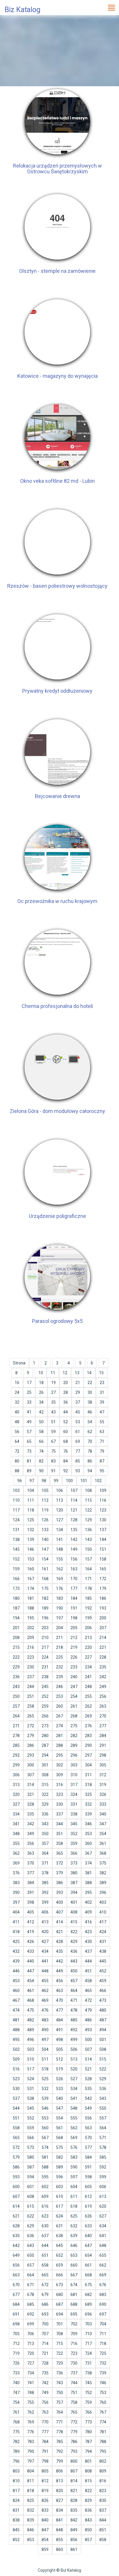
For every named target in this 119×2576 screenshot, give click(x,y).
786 (74, 2442)
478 (74, 2010)
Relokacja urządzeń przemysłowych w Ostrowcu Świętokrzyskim (57, 169)
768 (16, 2422)
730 (74, 2363)
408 (74, 1912)
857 (88, 2540)
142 (74, 1539)
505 (59, 2049)
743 (59, 2383)
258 (31, 1706)
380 (74, 1873)
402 (88, 1902)
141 (59, 1539)
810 (16, 2481)
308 (45, 1775)
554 (59, 2118)
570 (88, 2138)
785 (59, 2442)
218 (59, 1647)
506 (74, 2049)
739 (103, 2373)
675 (88, 2285)
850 (88, 2530)
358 (59, 1843)
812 (45, 2481)
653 (74, 2255)
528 (88, 2079)
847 (45, 2530)
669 (103, 2275)
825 (31, 2500)
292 (16, 1755)
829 (88, 2500)
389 (103, 1883)
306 (16, 1775)
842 (74, 2520)
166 (16, 1579)
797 (31, 2461)
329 (45, 1804)
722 (59, 2353)
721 (45, 2353)
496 (31, 2040)
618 (74, 2206)
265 (31, 1716)
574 (45, 2147)
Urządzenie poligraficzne (57, 1216)
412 (31, 1922)
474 (16, 2010)
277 (103, 1726)
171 (88, 1579)
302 (59, 1765)
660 (74, 2265)
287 (45, 1745)
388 (88, 1883)
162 (59, 1569)
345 (74, 1824)
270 (103, 1716)
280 (45, 1736)
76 (66, 1451)
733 (16, 2373)
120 (59, 1510)
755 (31, 2402)
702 (74, 2324)
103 (16, 1490)
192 (88, 1608)
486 (88, 2020)
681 (74, 2295)
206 (88, 1628)
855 (59, 2540)
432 (16, 1951)
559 (31, 2128)
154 (45, 1559)
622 (31, 2216)
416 (88, 1922)
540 (59, 2098)
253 (59, 1696)
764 (59, 2412)
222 (16, 1657)
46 (90, 1412)
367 (88, 1853)
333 (103, 1804)
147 (45, 1549)
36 (66, 1402)
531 (31, 2089)
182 (45, 1598)
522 (103, 2069)
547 (59, 2108)
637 (45, 2236)
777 (45, 2432)
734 (31, 2373)
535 (88, 2089)
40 (17, 1412)
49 (29, 1422)
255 (88, 1696)
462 (45, 1991)
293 (31, 1755)
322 (45, 1794)
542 (88, 2098)
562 (74, 2128)
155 (59, 1559)
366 (74, 1853)
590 (74, 2167)
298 (103, 1755)
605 (88, 2187)
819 (45, 2491)
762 (31, 2412)
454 (31, 1981)
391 (31, 1892)
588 (45, 2167)
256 (103, 1696)
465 (88, 1991)
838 (16, 2520)
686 (45, 2304)
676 (103, 2285)
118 (31, 1510)
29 (78, 1392)
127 (59, 1520)
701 (59, 2324)
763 (45, 2412)
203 (45, 1628)
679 (45, 2295)
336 (45, 1814)
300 (31, 1765)
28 (66, 1392)
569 (74, 2138)
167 (31, 1579)
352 (74, 1834)
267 (59, 1716)
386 (59, 1883)
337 (59, 1814)
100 (69, 1481)
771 (59, 2422)
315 (45, 1785)
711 (103, 2334)
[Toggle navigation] (111, 7)
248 (88, 1687)
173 (16, 1589)
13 (77, 1373)
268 (74, 1716)
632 (74, 2226)
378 (45, 1873)
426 (31, 1942)
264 (16, 1716)
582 (59, 2157)
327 (16, 1804)
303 (74, 1765)
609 (45, 2196)
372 (59, 1863)
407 (59, 1912)
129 (88, 1520)
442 (59, 1961)
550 (103, 2108)
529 (103, 2079)
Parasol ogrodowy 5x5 (57, 1321)
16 (17, 1383)
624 (59, 2216)
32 (17, 1402)
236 (16, 1677)
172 (103, 1579)
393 (59, 1892)
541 (74, 2098)
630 (45, 2226)
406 (45, 1912)
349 (31, 1834)
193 (103, 1608)
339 (88, 1814)
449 (59, 1971)
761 (16, 2412)
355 (16, 1843)
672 (45, 2285)
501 (103, 2040)
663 (16, 2275)
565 (16, 2138)
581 (45, 2157)
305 (103, 1765)
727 (31, 2363)
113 (59, 1500)
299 (16, 1765)
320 (16, 1794)
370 (31, 1863)
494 (103, 2030)
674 (74, 2285)
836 (88, 2510)
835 (74, 2510)
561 (59, 2128)
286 (31, 1745)
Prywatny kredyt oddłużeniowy (57, 691)
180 (16, 1598)
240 (74, 1677)
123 (103, 1510)
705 (16, 2334)
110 (16, 1500)
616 (45, 2206)
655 (103, 2255)
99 (56, 1481)
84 (66, 1461)
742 (45, 2383)
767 (103, 2412)
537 (16, 2098)
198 (74, 1618)
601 (31, 2187)
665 (45, 2275)
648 (103, 2245)
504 (45, 2049)
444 (88, 1961)
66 (41, 1441)
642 (16, 2245)
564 (103, 2128)
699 (31, 2324)
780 (88, 2432)
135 (74, 1530)
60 (66, 1432)
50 (41, 1422)
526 (59, 2079)
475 (31, 2010)
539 (45, 2098)
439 (16, 1961)
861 (74, 2549)
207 (103, 1628)
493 (88, 2030)
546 (45, 2108)
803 (16, 2471)
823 (103, 2491)
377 (31, 1873)
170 (74, 1579)
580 (31, 2157)
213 (88, 1638)
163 (74, 1569)
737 (74, 2373)
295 (59, 1755)
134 (59, 1530)
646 (74, 2245)
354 (103, 1834)
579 (16, 2157)
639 (74, 2236)
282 (74, 1736)
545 (31, 2108)
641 (103, 2236)
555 (74, 2118)
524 (31, 2079)
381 (88, 1873)
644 (45, 2245)
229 (16, 1667)
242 (103, 1677)
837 (103, 2510)
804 (31, 2471)
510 (31, 2059)
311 (88, 1775)
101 (84, 1481)
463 (59, 1991)
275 (74, 1726)
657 (31, 2265)
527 (74, 2079)
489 (31, 2030)
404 (16, 1912)
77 (78, 1451)
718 (103, 2344)
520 (74, 2069)
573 (31, 2147)
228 (103, 1657)
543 (103, 2098)
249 (103, 1687)
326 (103, 1794)
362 (16, 1853)
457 (74, 1981)
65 (29, 1441)
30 (90, 1392)
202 (31, 1628)
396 (103, 1892)
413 (45, 1922)
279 (31, 1736)
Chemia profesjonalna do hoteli (57, 1006)
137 (103, 1530)
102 (98, 1481)
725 (103, 2353)
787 (88, 2442)
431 (103, 1942)
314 (31, 1785)
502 (16, 2049)
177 (74, 1589)
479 (88, 2010)
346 (88, 1824)
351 (59, 1834)
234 (88, 1667)
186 (103, 1598)
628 (16, 2226)
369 (16, 1863)
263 (103, 1706)
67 (53, 1441)
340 (103, 1814)
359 (74, 1843)
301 (45, 1765)
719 (16, 2353)
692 (31, 2314)
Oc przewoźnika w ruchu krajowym (57, 901)
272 (31, 1726)
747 (16, 2393)
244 (31, 1687)
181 (31, 1598)
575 (59, 2147)
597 (74, 2177)
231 (45, 1667)
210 (45, 1638)
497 (45, 2040)
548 (74, 2108)
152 (16, 1559)
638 (59, 2236)
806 (59, 2471)
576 (74, 2147)
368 (103, 1853)
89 (29, 1471)
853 (31, 2540)
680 (59, 2295)
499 (74, 2040)
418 (16, 1932)
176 (59, 1589)
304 (88, 1765)
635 (16, 2236)
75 (53, 1451)
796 (16, 2461)
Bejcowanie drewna (57, 796)
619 (88, 2206)
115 (88, 1500)
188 (31, 1608)
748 (31, 2393)
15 (101, 1373)
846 (31, 2530)
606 (103, 2187)
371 (45, 1863)
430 (88, 1942)
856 (74, 2540)
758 (74, 2402)
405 (31, 1912)
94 (90, 1471)
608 (31, 2196)
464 (74, 1991)
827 (59, 2500)
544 (16, 2108)
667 (74, 2275)
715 (59, 2344)
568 (59, 2138)
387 (74, 1883)
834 (59, 2510)
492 (74, 2030)
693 (45, 2314)
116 (103, 1500)
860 (59, 2549)
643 (31, 2245)
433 (31, 1951)
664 (31, 2275)
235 (103, 1667)
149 (74, 1549)
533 (59, 2089)
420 (45, 1932)
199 (88, 1618)
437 (88, 1951)
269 (88, 1716)
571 (103, 2138)
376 (16, 1873)
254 (74, 1696)
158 (103, 1559)
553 (45, 2118)
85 (78, 1461)
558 (16, 2128)
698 (16, 2324)
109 (103, 1490)
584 (88, 2157)
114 (74, 1500)
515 (103, 2059)
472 (88, 2000)
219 (74, 1647)
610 (59, 2196)
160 (31, 1569)
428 (59, 1942)
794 (88, 2451)
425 (16, 1942)
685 (31, 2304)
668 (88, 2275)
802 (103, 2461)
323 (59, 1794)
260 (59, 1706)
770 (45, 2422)
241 (88, 1677)
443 (74, 1961)
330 (59, 1804)
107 (74, 1490)
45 (78, 1412)
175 (45, 1589)
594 (31, 2177)
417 (103, 1922)
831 (16, 2510)
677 (16, 2295)
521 (88, 2069)
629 (31, 2226)
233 (74, 1667)
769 (31, 2422)
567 (45, 2138)
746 (103, 2383)
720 (31, 2353)
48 (17, 1422)
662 (103, 2265)
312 (103, 1775)
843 (88, 2520)
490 (45, 2030)
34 (41, 1402)
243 (16, 1687)
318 (88, 1785)
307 (31, 1775)
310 (74, 1775)
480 (103, 2010)
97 (32, 1481)
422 (74, 1932)
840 (45, 2520)
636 (31, 2236)
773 (88, 2422)
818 (31, 2491)
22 (90, 1383)
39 (102, 1402)
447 (31, 1971)
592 (103, 2167)
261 (74, 1706)
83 (53, 1461)
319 (103, 1785)
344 (59, 1824)
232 (59, 1667)
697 (103, 2314)
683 (103, 2295)
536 (103, 2089)
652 (59, 2255)
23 (102, 1383)
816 (103, 2481)
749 (45, 2393)
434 (45, 1951)
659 (59, 2265)
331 (74, 1804)
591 (88, 2167)
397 (16, 1902)
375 (103, 1863)
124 (16, 1520)
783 (31, 2442)
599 (103, 2177)
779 (74, 2432)
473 (103, 2000)
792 (59, 2451)
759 (88, 2402)
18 (41, 1383)
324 (74, 1794)
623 (45, 2216)
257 (16, 1706)
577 (88, 2147)
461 (31, 1991)
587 (31, 2167)
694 (59, 2314)
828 (74, 2500)
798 (45, 2461)
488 (16, 2030)
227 (88, 1657)
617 (59, 2206)
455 (45, 1981)
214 (103, 1638)
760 (103, 2402)
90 (41, 1471)
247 (74, 1687)
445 (103, 1961)
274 (59, 1726)
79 (102, 1451)
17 (29, 1383)
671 (31, 2285)
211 (59, 1638)
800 (74, 2461)
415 (74, 1922)
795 (103, 2451)
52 (66, 1422)
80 (17, 1461)
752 (88, 2393)
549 (88, 2108)
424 (103, 1932)
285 (16, 1745)
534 (74, 2089)
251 (31, 1696)
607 (16, 2196)
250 (16, 1696)
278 (16, 1736)
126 (45, 1520)
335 (31, 1814)
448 (45, 1971)
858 (103, 2540)
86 (90, 1461)
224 (45, 1657)
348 (16, 1834)
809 (103, 2471)
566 (31, 2138)
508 (103, 2049)
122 (88, 1510)
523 (16, 2079)
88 (17, 1471)
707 (45, 2334)
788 (103, 2442)
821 (74, 2491)
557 (103, 2118)
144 (103, 1539)
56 (17, 1432)
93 (78, 1471)
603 (59, 2187)
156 (74, 1559)
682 (88, 2295)
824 (16, 2500)
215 (16, 1647)
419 (31, 1932)
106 (59, 1490)
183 (59, 1598)
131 (16, 1530)
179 (103, 1589)
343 (45, 1824)
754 (16, 2402)
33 (29, 1402)
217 (45, 1647)
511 (45, 2059)
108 (88, 1490)
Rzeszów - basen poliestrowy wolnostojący (57, 586)
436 (74, 1951)
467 (16, 2000)
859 (45, 2549)
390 (16, 1892)
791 (45, 2451)
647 (88, 2245)
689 (88, 2304)
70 (90, 1441)
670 (16, 2285)
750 (59, 2393)
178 (88, 1589)
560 (45, 2128)
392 (45, 1892)
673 (59, 2285)
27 (53, 1392)
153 (31, 1559)
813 (59, 2481)
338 (74, 1814)
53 (78, 1422)
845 (16, 2530)
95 (102, 1471)
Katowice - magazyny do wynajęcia (57, 376)
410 (103, 1912)
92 (66, 1471)
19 (53, 1383)
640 (88, 2236)
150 (88, 1549)
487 (103, 2020)
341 (16, 1824)
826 (45, 2500)
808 (88, 2471)
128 (74, 1520)
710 (88, 2334)
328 (31, 1804)
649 (16, 2255)
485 (74, 2020)
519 (59, 2069)
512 (59, 2059)
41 (29, 1412)
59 (53, 1432)
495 (16, 2040)
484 (59, 2020)
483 (45, 2020)
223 (31, 1657)
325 (88, 1794)
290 (88, 1745)
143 (88, 1539)
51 (53, 1422)
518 (45, 2069)
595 (45, 2177)
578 (103, 2147)
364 (45, 1853)
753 (103, 2393)
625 (74, 2216)
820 (59, 2491)
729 (59, 2363)
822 (88, 2491)
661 (88, 2265)
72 (17, 1451)
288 (59, 1745)
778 (59, 2432)
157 (88, 1559)
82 (41, 1461)
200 (103, 1618)
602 (45, 2187)
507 (88, 2049)
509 (16, 2059)
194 (16, 1618)
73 (29, 1451)
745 (88, 2383)
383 (16, 1883)
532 (45, 2089)
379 (59, 1873)
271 (16, 1726)
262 (88, 1706)
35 (53, 1402)
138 (16, 1539)
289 (74, 1745)
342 (31, 1824)
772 (74, 2422)
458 (88, 1981)
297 (88, 1755)
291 (103, 1745)
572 (16, 2147)
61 (78, 1432)
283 (88, 1736)
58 (41, 1432)
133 (45, 1530)
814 (74, 2481)
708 (59, 2334)
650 (31, 2255)
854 (45, 2540)
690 (103, 2304)
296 (74, 1755)
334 (16, 1814)
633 (88, 2226)
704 (103, 2324)
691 (16, 2314)
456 (59, 1981)
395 (88, 1892)
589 (59, 2167)
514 (88, 2059)
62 (90, 1432)
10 (41, 1373)
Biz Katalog (23, 10)
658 (45, 2265)
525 (45, 2079)
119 (45, 1510)
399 (45, 1902)
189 (45, 1608)
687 (59, 2304)
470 (59, 2000)
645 (59, 2245)
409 (88, 1912)
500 (88, 2040)
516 (16, 2069)
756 (45, 2402)
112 (45, 1500)
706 (31, 2334)
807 (74, 2471)
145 (16, 1549)
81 (29, 1461)
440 (31, 1961)
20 (66, 1383)
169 (59, 1579)
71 (102, 1441)
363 (31, 1853)
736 (59, 2373)
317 (74, 1785)
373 (74, 1863)
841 (59, 2520)
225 (59, 1657)
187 (16, 1608)
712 (16, 2344)
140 (45, 1539)
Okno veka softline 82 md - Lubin (57, 481)
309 (59, 1775)
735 (45, 2373)
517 (31, 2069)
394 (74, 1892)
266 (45, 1716)
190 (59, 1608)
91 (53, 1471)
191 (74, 1608)
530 (16, 2089)
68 (66, 1441)
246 (59, 1687)
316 (59, 1785)
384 (31, 1883)
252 (45, 1696)
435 (59, 1951)
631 (59, 2226)
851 (103, 2530)
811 (31, 2481)
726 (16, 2363)
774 (103, 2422)
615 (31, 2206)
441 (45, 1961)
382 (103, 1873)
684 (16, 2304)
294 (45, 1755)
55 (102, 1422)
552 (31, 2118)
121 (74, 1510)
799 (59, 2461)
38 (90, 1402)
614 (16, 2206)
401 (74, 1902)
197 (59, 1618)
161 (45, 1569)
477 (59, 2010)
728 (45, 2363)
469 (45, 2000)
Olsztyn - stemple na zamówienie (57, 271)
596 (59, 2177)
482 (31, 2020)
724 (88, 2353)
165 (103, 1569)
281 (59, 1736)
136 (88, 1530)
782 (16, 2442)
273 (45, 1726)
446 (16, 1971)
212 (74, 1638)
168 (45, 1579)
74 (41, 1451)
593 (16, 2177)
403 (103, 1902)
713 (31, 2344)
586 (16, 2167)
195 (31, 1618)
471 (74, 2000)
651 (45, 2255)
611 (74, 2196)
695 (74, 2314)
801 (88, 2461)
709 (74, 2334)
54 (90, 1422)
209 (31, 1638)
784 (45, 2442)
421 (59, 1932)
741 (31, 2383)
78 (90, 1451)
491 (59, 2030)
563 (88, 2128)
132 (31, 1530)
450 (74, 1971)
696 (88, 2314)
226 (74, 1657)
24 (17, 1392)
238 (45, 1677)
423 (88, 1932)
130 (103, 1520)
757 (59, 2402)
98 (44, 1481)
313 (16, 1785)
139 (31, 1539)
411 (16, 1922)
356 (31, 1843)
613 (103, 2196)
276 (88, 1726)
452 (103, 1971)
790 (31, 2451)
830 (103, 2500)
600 (16, 2187)
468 (31, 2000)
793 (74, 2451)
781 (103, 2432)
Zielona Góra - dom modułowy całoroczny (57, 1111)
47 (102, 1412)
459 (103, 1981)
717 (88, 2344)
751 (74, 2393)
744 (74, 2383)
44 (66, 1412)
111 (31, 1500)
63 (102, 1432)
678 (31, 2295)
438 (103, 1951)
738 (88, 2373)
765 (74, 2412)
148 (59, 1549)
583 (74, 2157)
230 (31, 1667)
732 (103, 2363)
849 (74, 2530)
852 (16, 2540)
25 (29, 1392)
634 (103, 2226)
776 (31, 2432)
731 (88, 2363)
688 (74, 2304)
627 (103, 2216)
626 (88, 2216)
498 (59, 2040)
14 (89, 1373)
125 (31, 1520)
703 (88, 2324)
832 (31, 2510)
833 (45, 2510)
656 (16, 2265)
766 (88, 2412)
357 (45, 1843)
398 (31, 1902)
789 (16, 2451)
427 (45, 1942)
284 (103, 1736)
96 (20, 1481)
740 (16, 2383)
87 (102, 1461)
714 (45, 2344)
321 (31, 1794)
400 (59, 1902)
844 (103, 2520)
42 (41, 1412)
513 (74, 2059)
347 (103, 1824)
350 (45, 1834)
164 (88, 1569)
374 (88, 1863)
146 (31, 1549)
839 (31, 2520)
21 (78, 1383)
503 (31, 2049)
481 (16, 2020)
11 (53, 1373)
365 (59, 1853)
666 (59, 2275)
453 (16, 1981)
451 (88, 1971)
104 (31, 1490)
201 (16, 1628)
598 (88, 2177)
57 (29, 1432)
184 (74, 1598)
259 (45, 1706)
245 (45, 1687)
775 (16, 2432)
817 (16, 2491)
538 (31, 2098)
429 (74, 1942)
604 (74, 2187)
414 (59, 1922)
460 (16, 1991)
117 (16, 1510)
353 (88, 1834)
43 (53, 1412)
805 (45, 2471)
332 (88, 1804)
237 (31, 1677)
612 (88, 2196)
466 (103, 1991)
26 (41, 1392)
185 (88, 1598)
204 (59, 1628)
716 (74, 2344)
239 (59, 1677)
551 (16, 2118)
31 (102, 1392)
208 (16, 1638)
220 (88, 1647)
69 (78, 1441)
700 (45, 2324)
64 (17, 1441)
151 (103, 1549)
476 (45, 2010)
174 (31, 1589)
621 (16, 2216)
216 (31, 1647)
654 (88, 2255)
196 (45, 1618)
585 (103, 2157)
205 (74, 1628)
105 (45, 1490)
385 (45, 1883)
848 (59, 2530)
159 (16, 1569)
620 (103, 2206)
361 (103, 1843)
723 (74, 2353)
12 (65, 1373)
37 (78, 1402)
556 (88, 2118)
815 (88, 2481)
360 (88, 1843)
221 (103, 1647)
